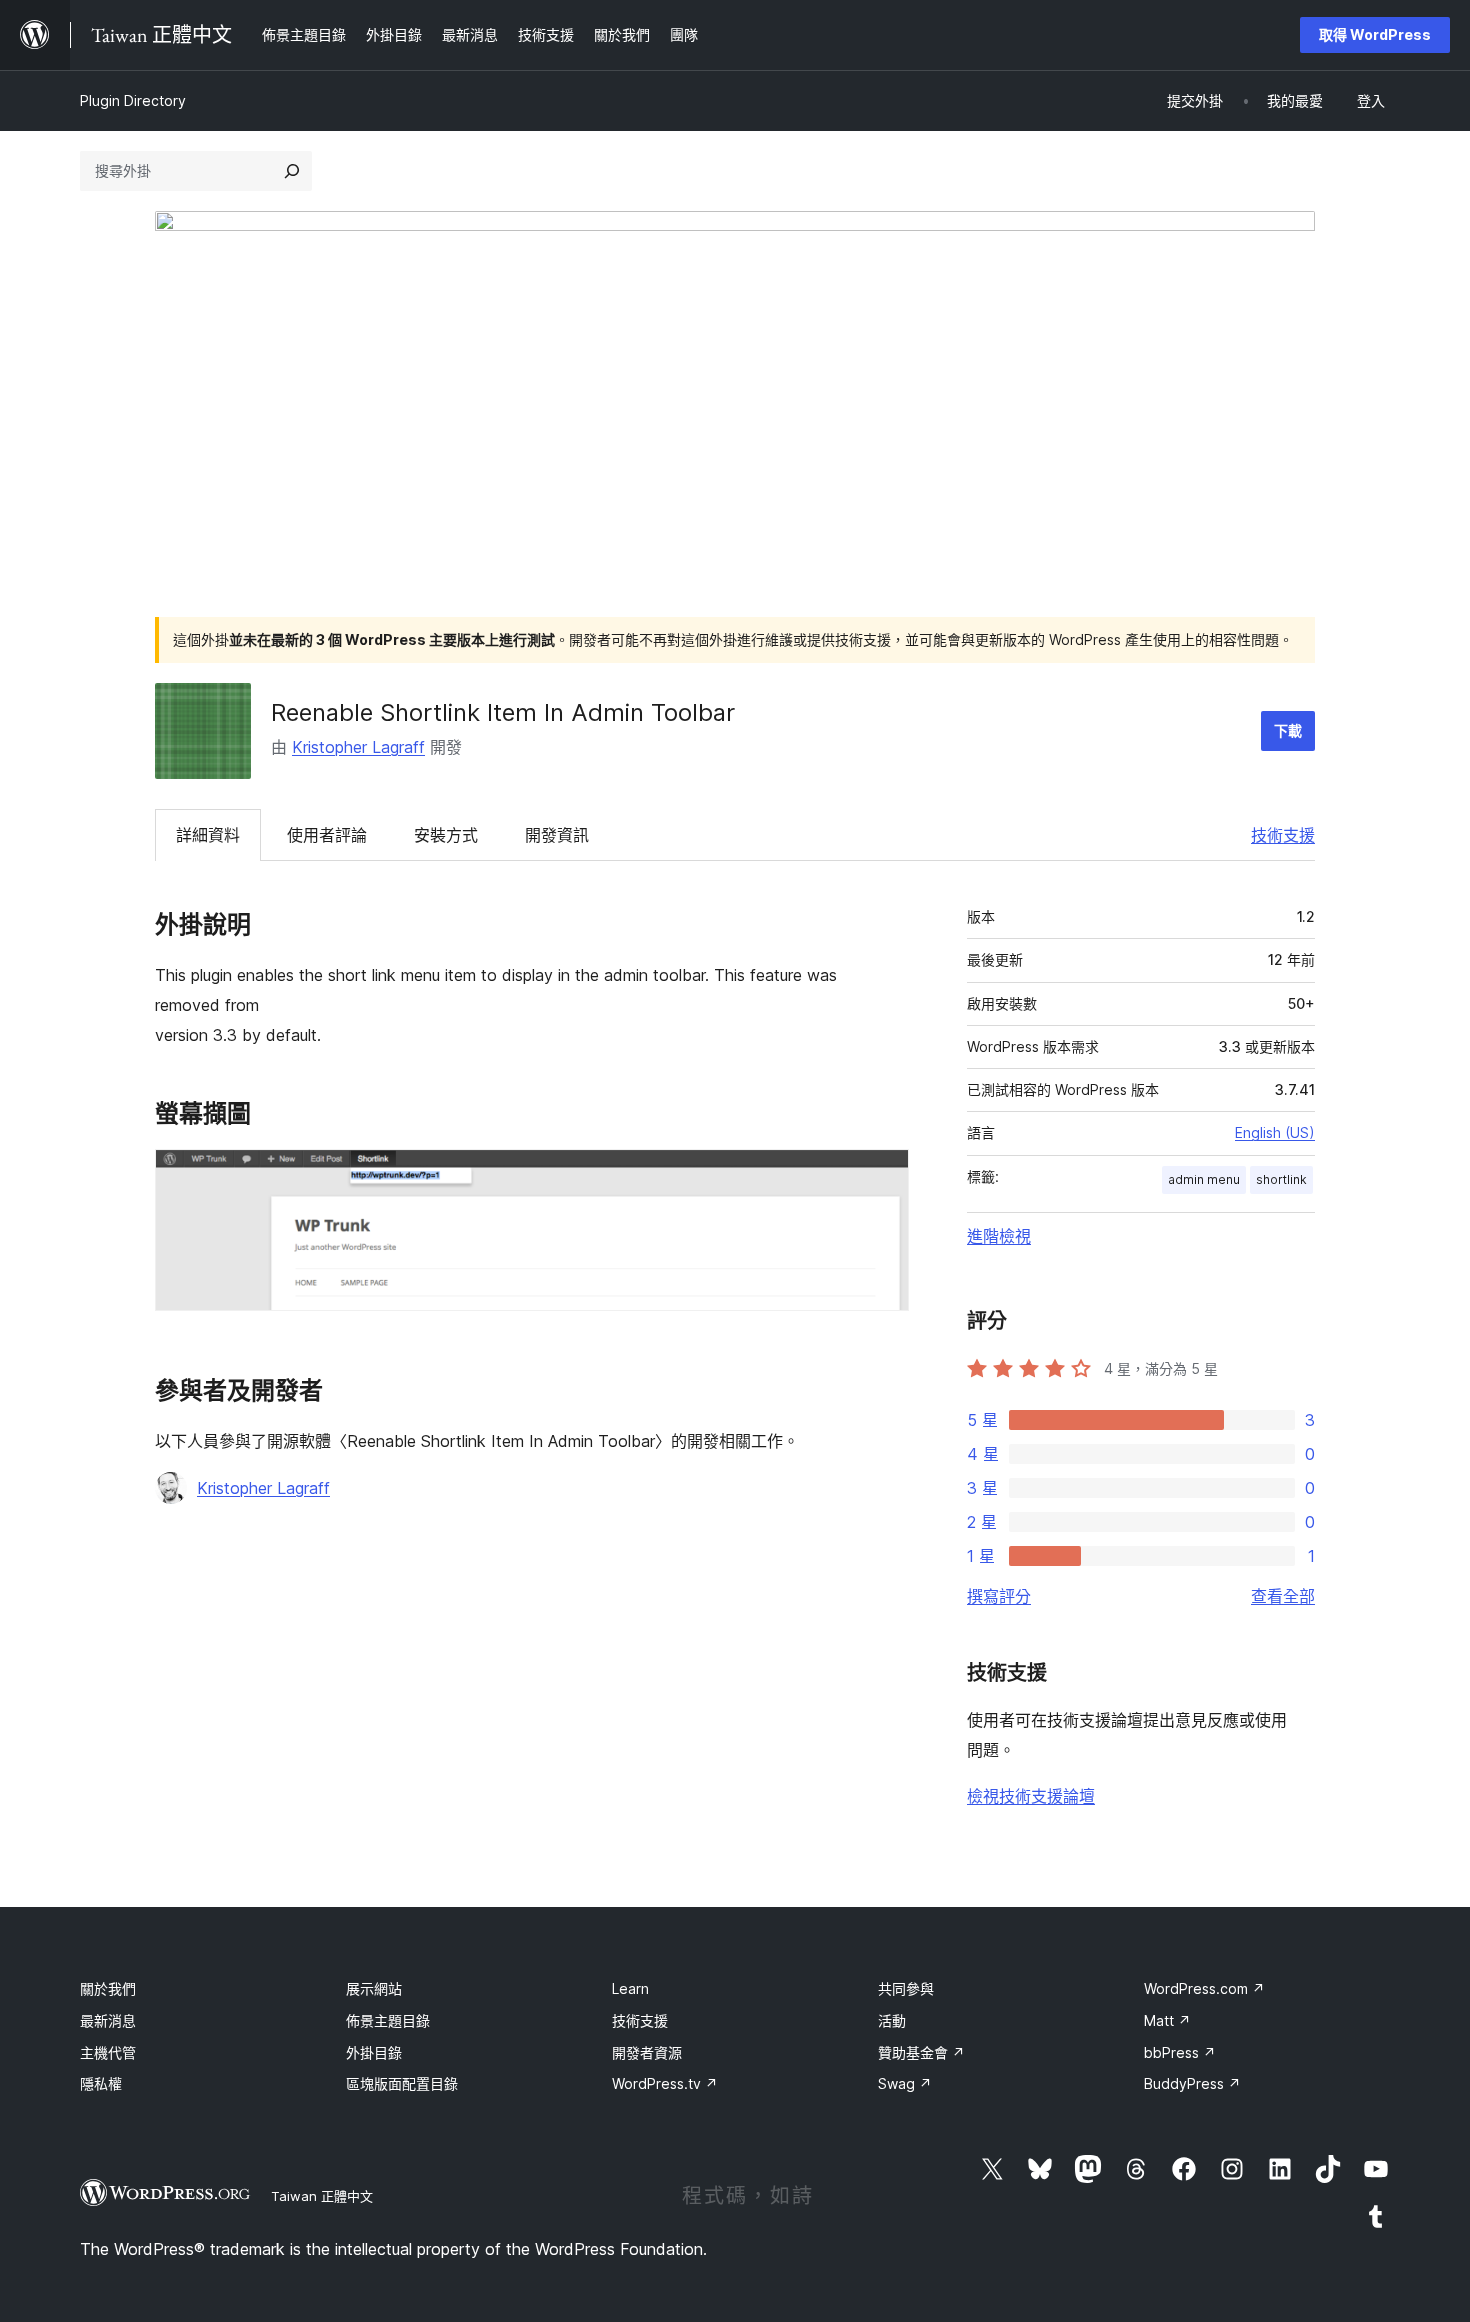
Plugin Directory (133, 100)
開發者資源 (647, 2052)
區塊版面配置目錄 (402, 2083)
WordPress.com (1204, 1988)
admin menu (1204, 1179)
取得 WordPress (1375, 34)
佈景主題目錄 (388, 2020)
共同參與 (906, 1988)
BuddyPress (1192, 2083)
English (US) (1275, 1132)
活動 (892, 2020)
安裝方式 (446, 835)
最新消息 (108, 2020)
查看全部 (1283, 1596)
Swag (905, 2083)
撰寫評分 (999, 1596)
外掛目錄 (374, 2052)
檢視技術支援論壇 (1031, 1796)
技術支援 (1283, 835)
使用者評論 (327, 835)
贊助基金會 (921, 2052)
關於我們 (108, 1988)
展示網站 (374, 1988)
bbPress (1180, 2052)
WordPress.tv (665, 2083)
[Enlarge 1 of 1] (882, 1176)
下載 (1288, 730)
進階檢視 (999, 1236)
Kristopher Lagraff (358, 747)
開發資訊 (557, 835)
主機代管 (108, 2052)
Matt (1167, 2020)
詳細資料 (208, 835)
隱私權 (101, 2083)
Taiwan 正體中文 (322, 2196)
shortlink (1281, 1179)
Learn (630, 1988)
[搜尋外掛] (292, 171)
